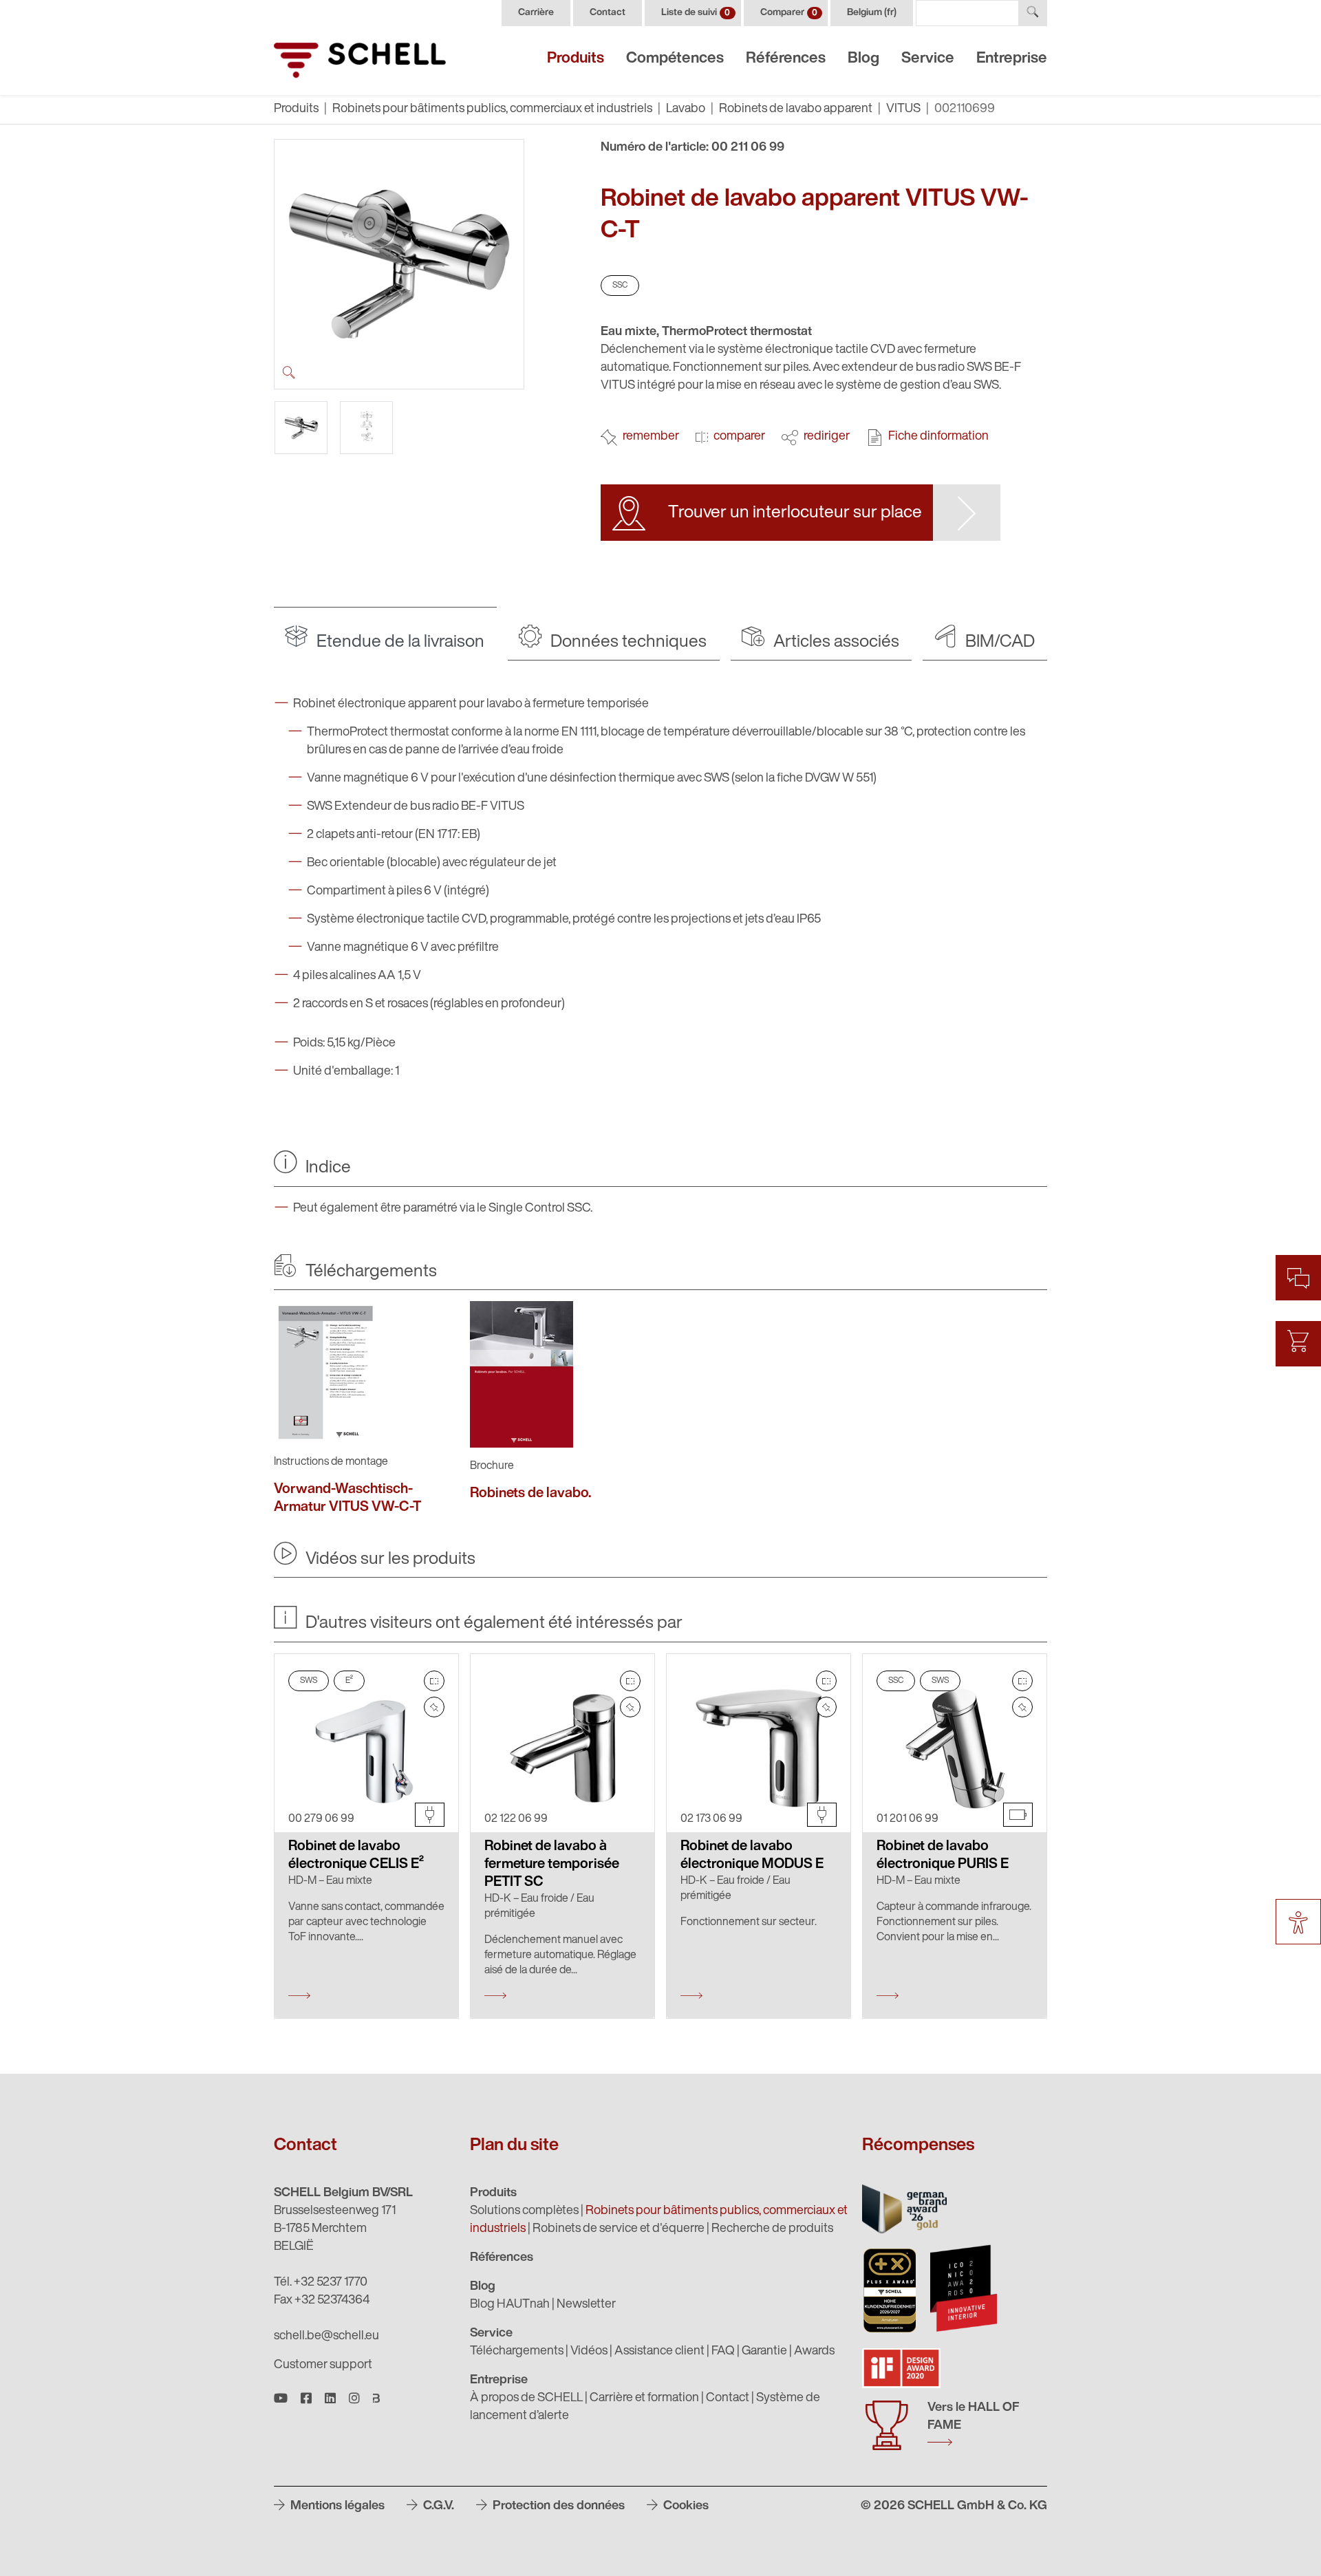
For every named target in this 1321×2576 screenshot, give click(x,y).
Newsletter (586, 2305)
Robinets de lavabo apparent (796, 109)
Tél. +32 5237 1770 (321, 2283)
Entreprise (1012, 59)
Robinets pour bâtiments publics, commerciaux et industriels (492, 109)
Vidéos (589, 2352)
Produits (576, 59)
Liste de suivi (696, 13)
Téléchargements (517, 2352)
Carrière (536, 13)
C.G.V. (437, 2507)
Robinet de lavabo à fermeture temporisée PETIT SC (552, 1865)
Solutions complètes (524, 2211)
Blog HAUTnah (510, 2305)
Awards (814, 2352)
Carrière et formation (644, 2398)
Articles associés (835, 642)
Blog (863, 59)
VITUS (903, 109)
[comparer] (434, 1681)
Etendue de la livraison (399, 642)
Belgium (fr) (872, 13)
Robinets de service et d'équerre (619, 2229)
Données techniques (627, 642)
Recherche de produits (772, 2229)
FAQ (723, 2352)
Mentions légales (336, 2507)
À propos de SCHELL (526, 2398)
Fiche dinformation (938, 437)
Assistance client (659, 2352)
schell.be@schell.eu (326, 2337)
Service (928, 59)
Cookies (685, 2507)
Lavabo (686, 109)
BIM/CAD (998, 642)
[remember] (434, 1707)
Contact (608, 13)
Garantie (764, 2352)
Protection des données (557, 2507)
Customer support (323, 2365)
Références (786, 59)
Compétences (675, 59)
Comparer (789, 13)
